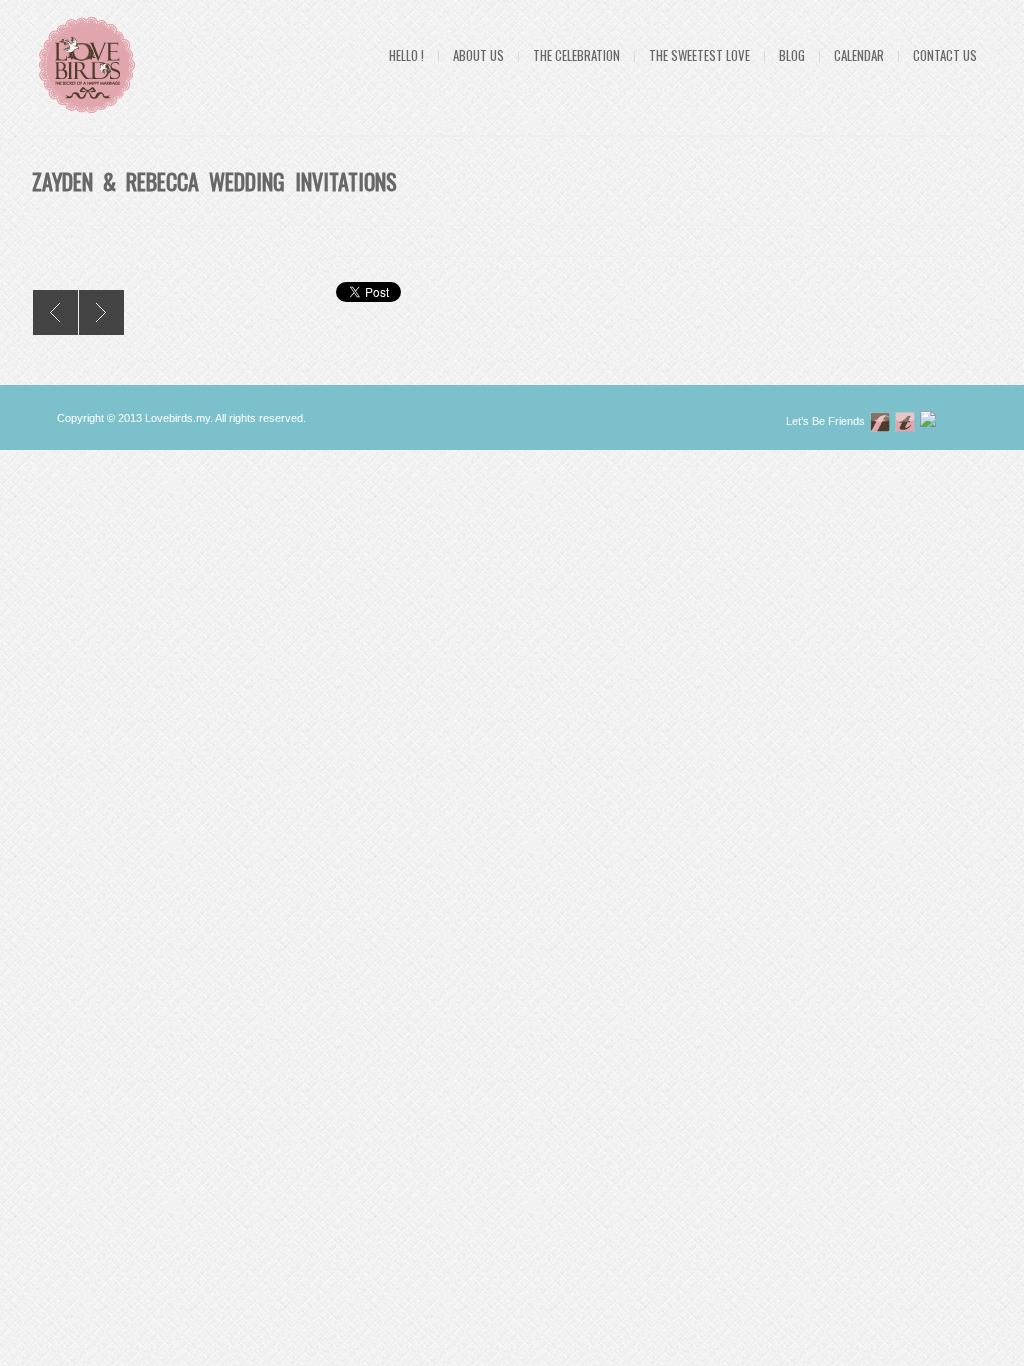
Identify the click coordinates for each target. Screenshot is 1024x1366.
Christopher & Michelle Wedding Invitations (101, 312)
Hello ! (406, 55)
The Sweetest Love (699, 55)
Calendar (859, 55)
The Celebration (576, 55)
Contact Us (945, 55)
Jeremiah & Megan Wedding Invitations (55, 312)
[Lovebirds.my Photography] (930, 421)
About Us (478, 55)
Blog (792, 55)
